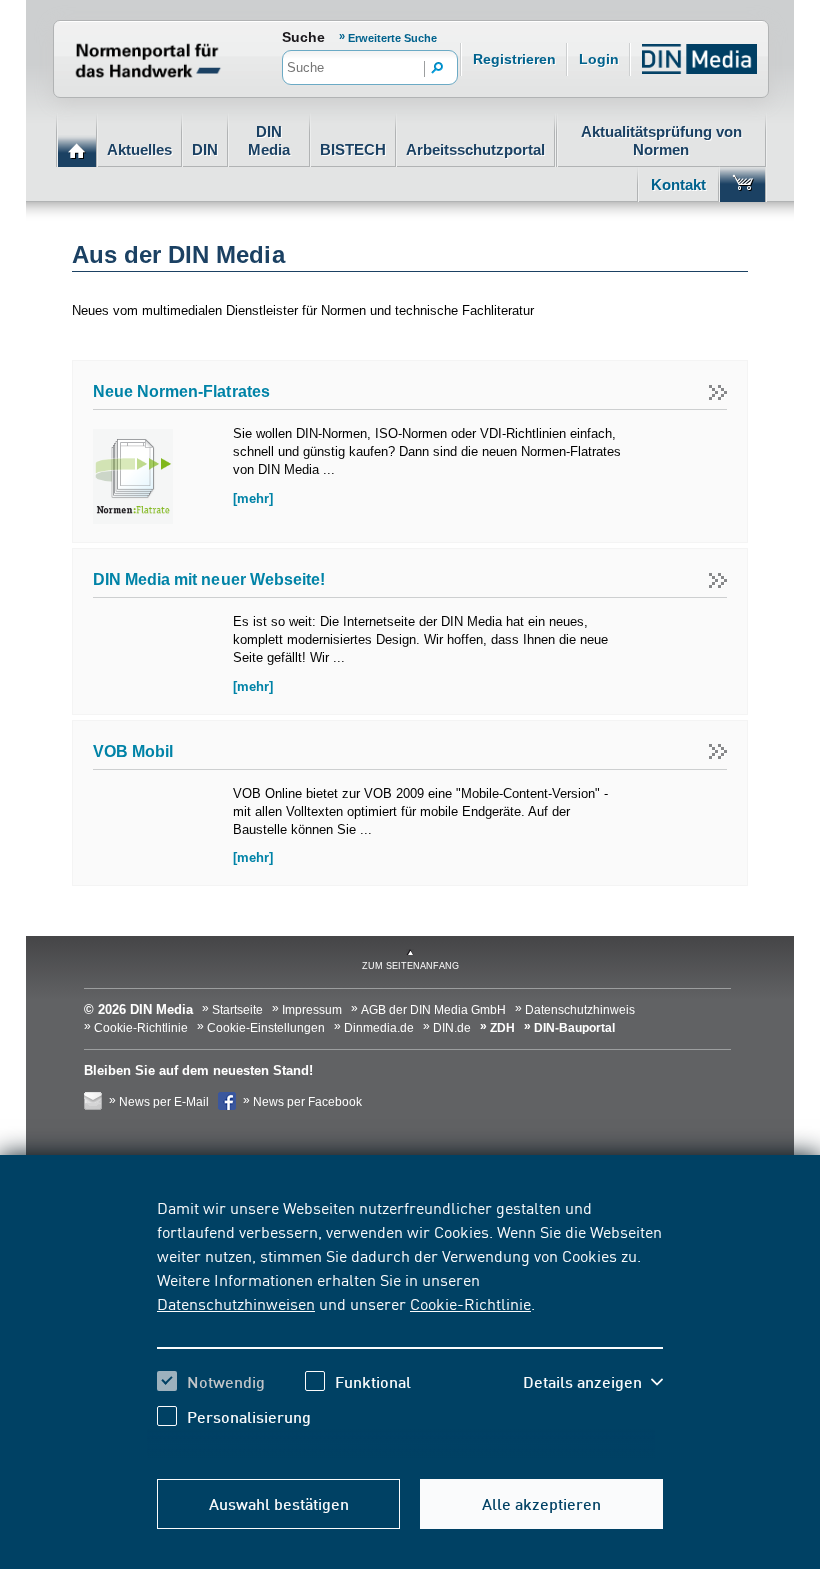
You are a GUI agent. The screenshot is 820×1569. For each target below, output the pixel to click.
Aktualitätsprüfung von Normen (661, 140)
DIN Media (269, 140)
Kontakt (678, 184)
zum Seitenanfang (410, 966)
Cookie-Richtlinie (470, 1303)
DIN (205, 149)
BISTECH (353, 149)
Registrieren (514, 59)
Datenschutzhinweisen (236, 1303)
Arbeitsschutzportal (475, 149)
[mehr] (253, 498)
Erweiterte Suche (392, 38)
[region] (410, 1327)
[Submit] (438, 69)
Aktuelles (139, 149)
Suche (303, 37)
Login (599, 59)
